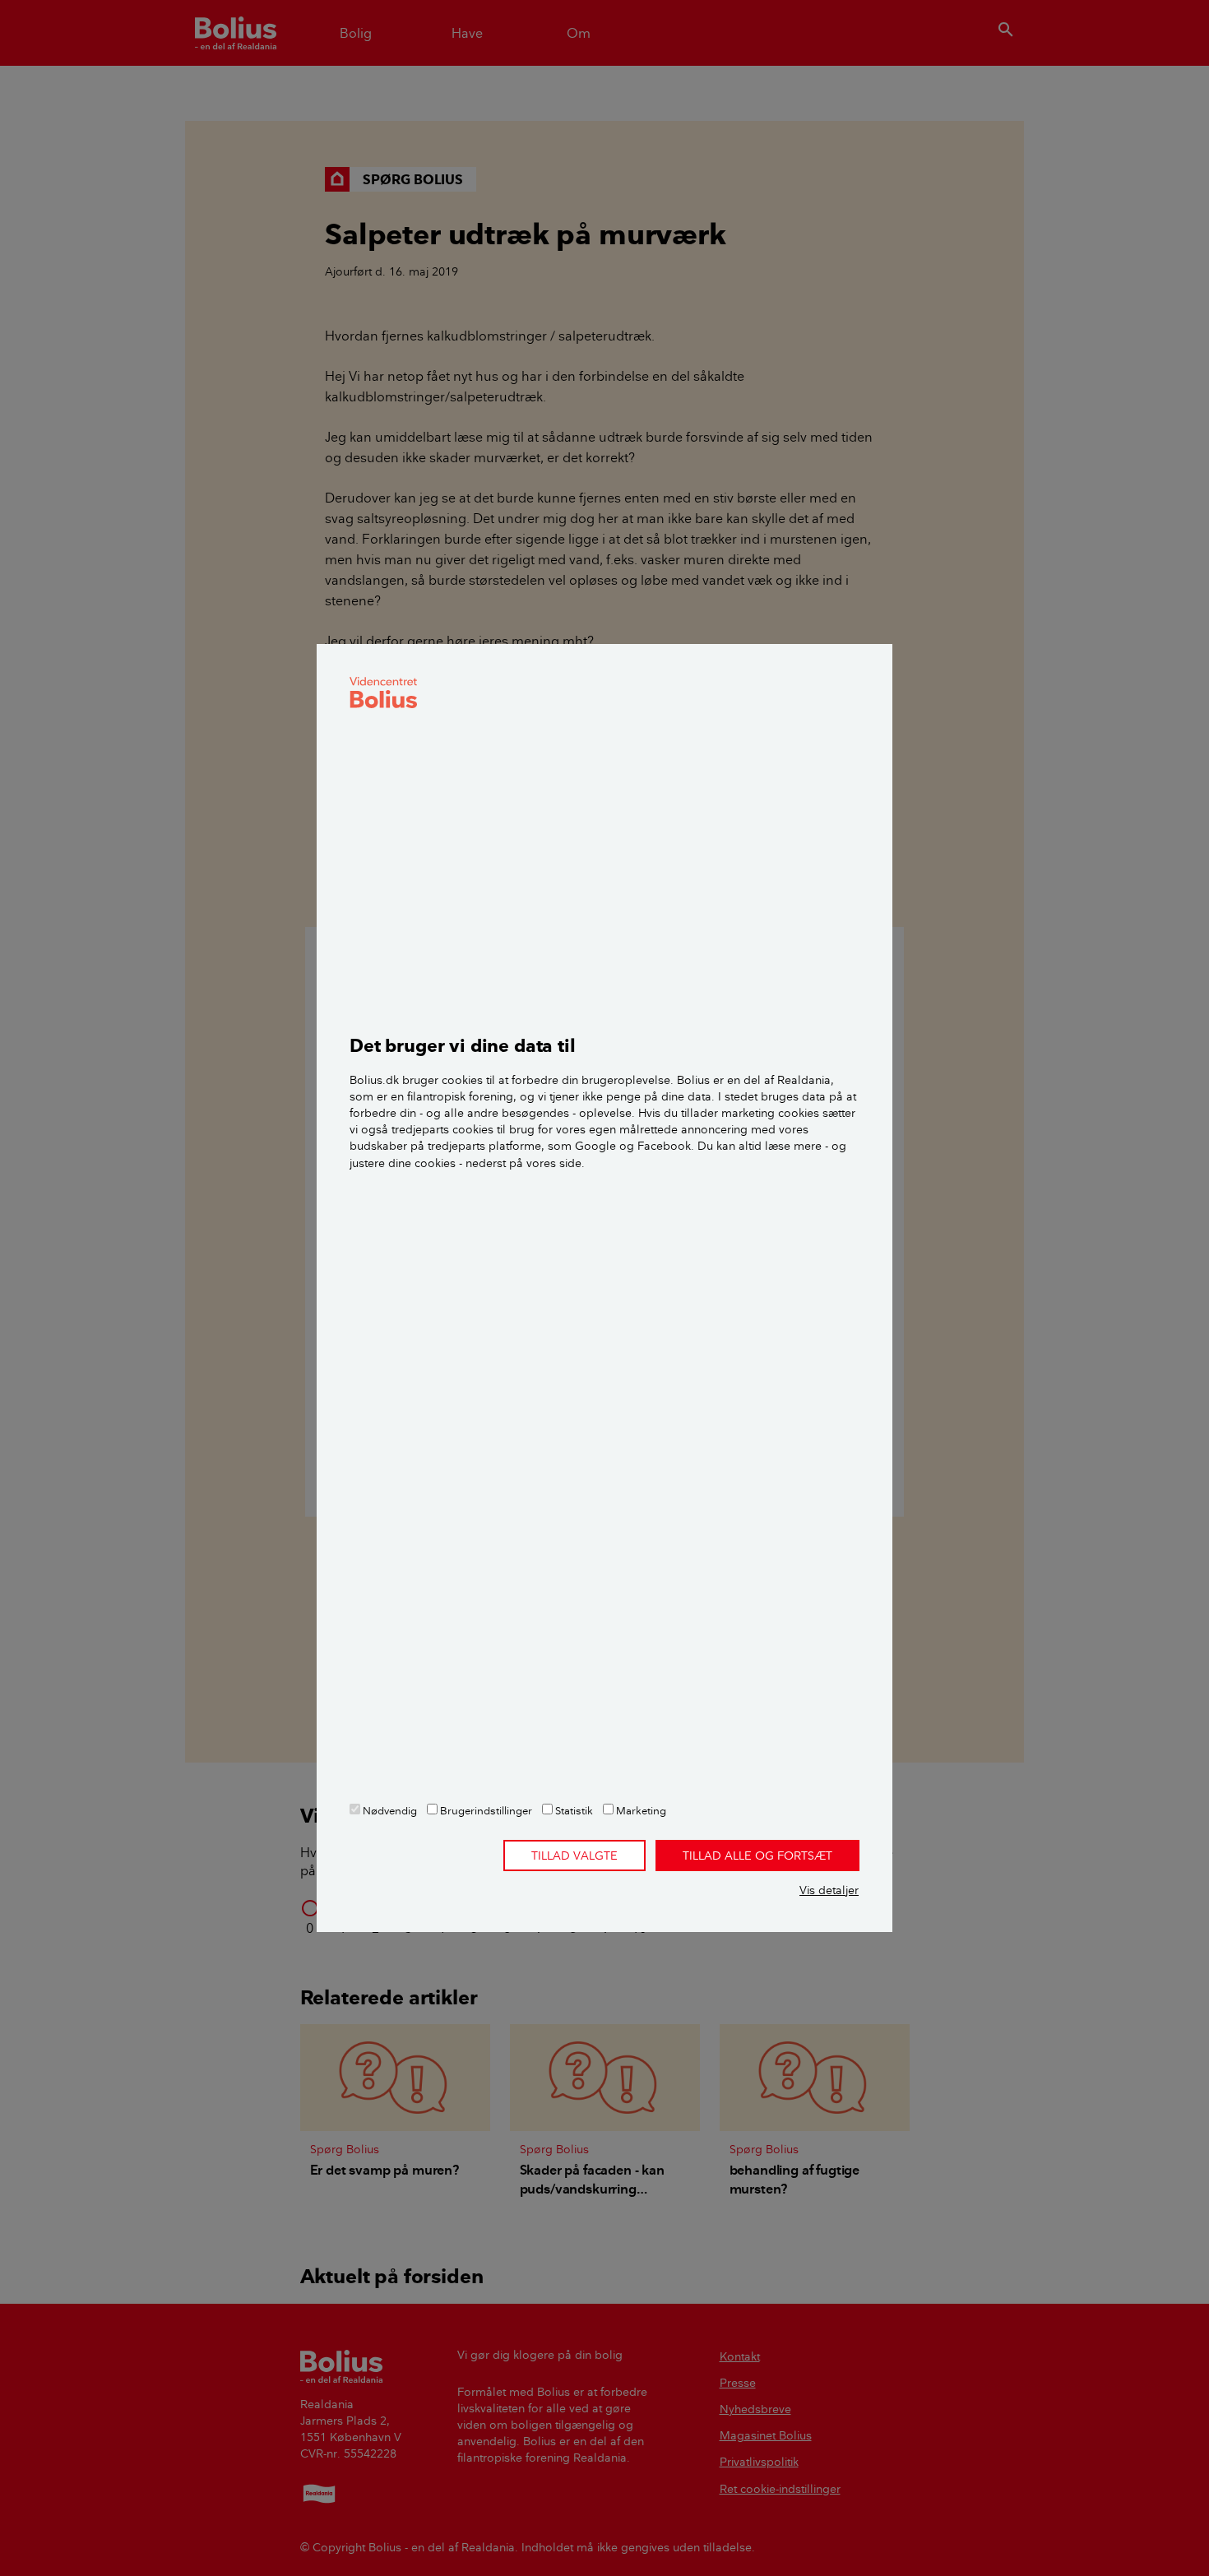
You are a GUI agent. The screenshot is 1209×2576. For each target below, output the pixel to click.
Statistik (573, 1810)
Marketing (640, 1810)
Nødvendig (389, 1810)
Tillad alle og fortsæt (757, 1856)
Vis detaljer (829, 1890)
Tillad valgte (574, 1856)
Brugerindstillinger (485, 1810)
